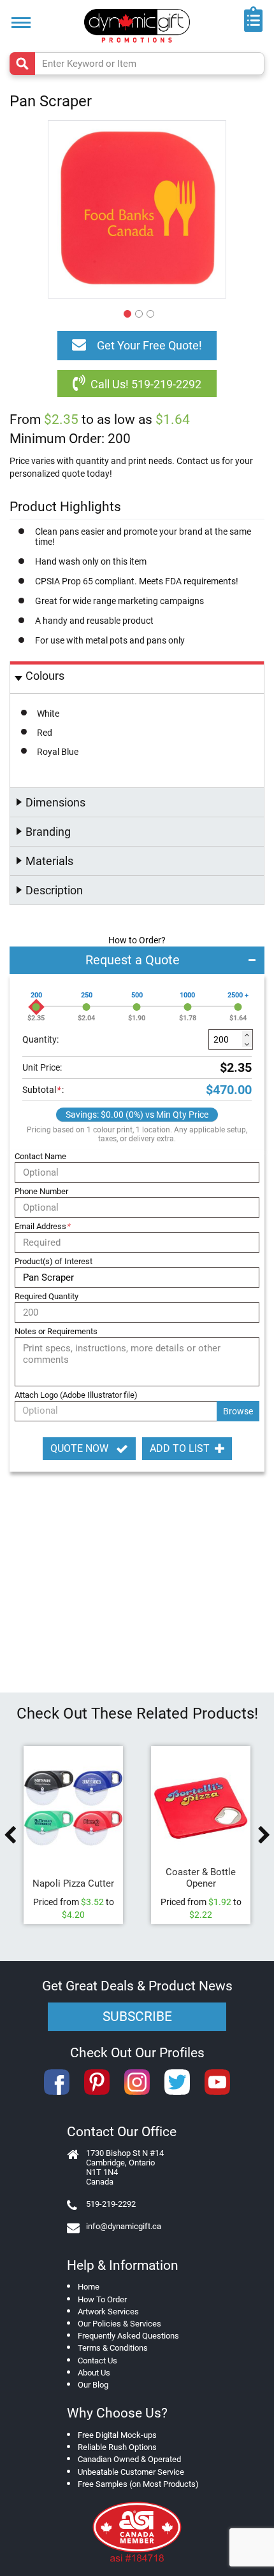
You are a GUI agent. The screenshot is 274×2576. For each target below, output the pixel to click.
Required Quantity (47, 1296)
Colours (45, 676)
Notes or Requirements (56, 1331)
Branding (48, 832)
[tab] (137, 678)
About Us (94, 2373)
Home (89, 2287)
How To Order (102, 2299)
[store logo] (137, 26)
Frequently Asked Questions (128, 2336)
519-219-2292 (111, 2204)
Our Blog (93, 2385)
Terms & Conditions (113, 2348)
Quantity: (40, 1039)
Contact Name (40, 1156)
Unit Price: (42, 1067)
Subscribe (137, 2016)
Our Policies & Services (119, 2324)
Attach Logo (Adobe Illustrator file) (76, 1395)
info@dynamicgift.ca (124, 2226)
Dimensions (55, 802)
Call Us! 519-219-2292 (146, 384)
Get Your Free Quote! (149, 345)
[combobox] (137, 64)
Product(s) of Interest (54, 1261)
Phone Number (41, 1191)
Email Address (42, 1226)
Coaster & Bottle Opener (201, 1878)
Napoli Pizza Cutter (73, 1883)
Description (54, 890)
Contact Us (97, 2361)
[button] (126, 312)
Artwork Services (108, 2312)
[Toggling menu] (21, 23)
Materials (49, 861)
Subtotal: (43, 1090)
